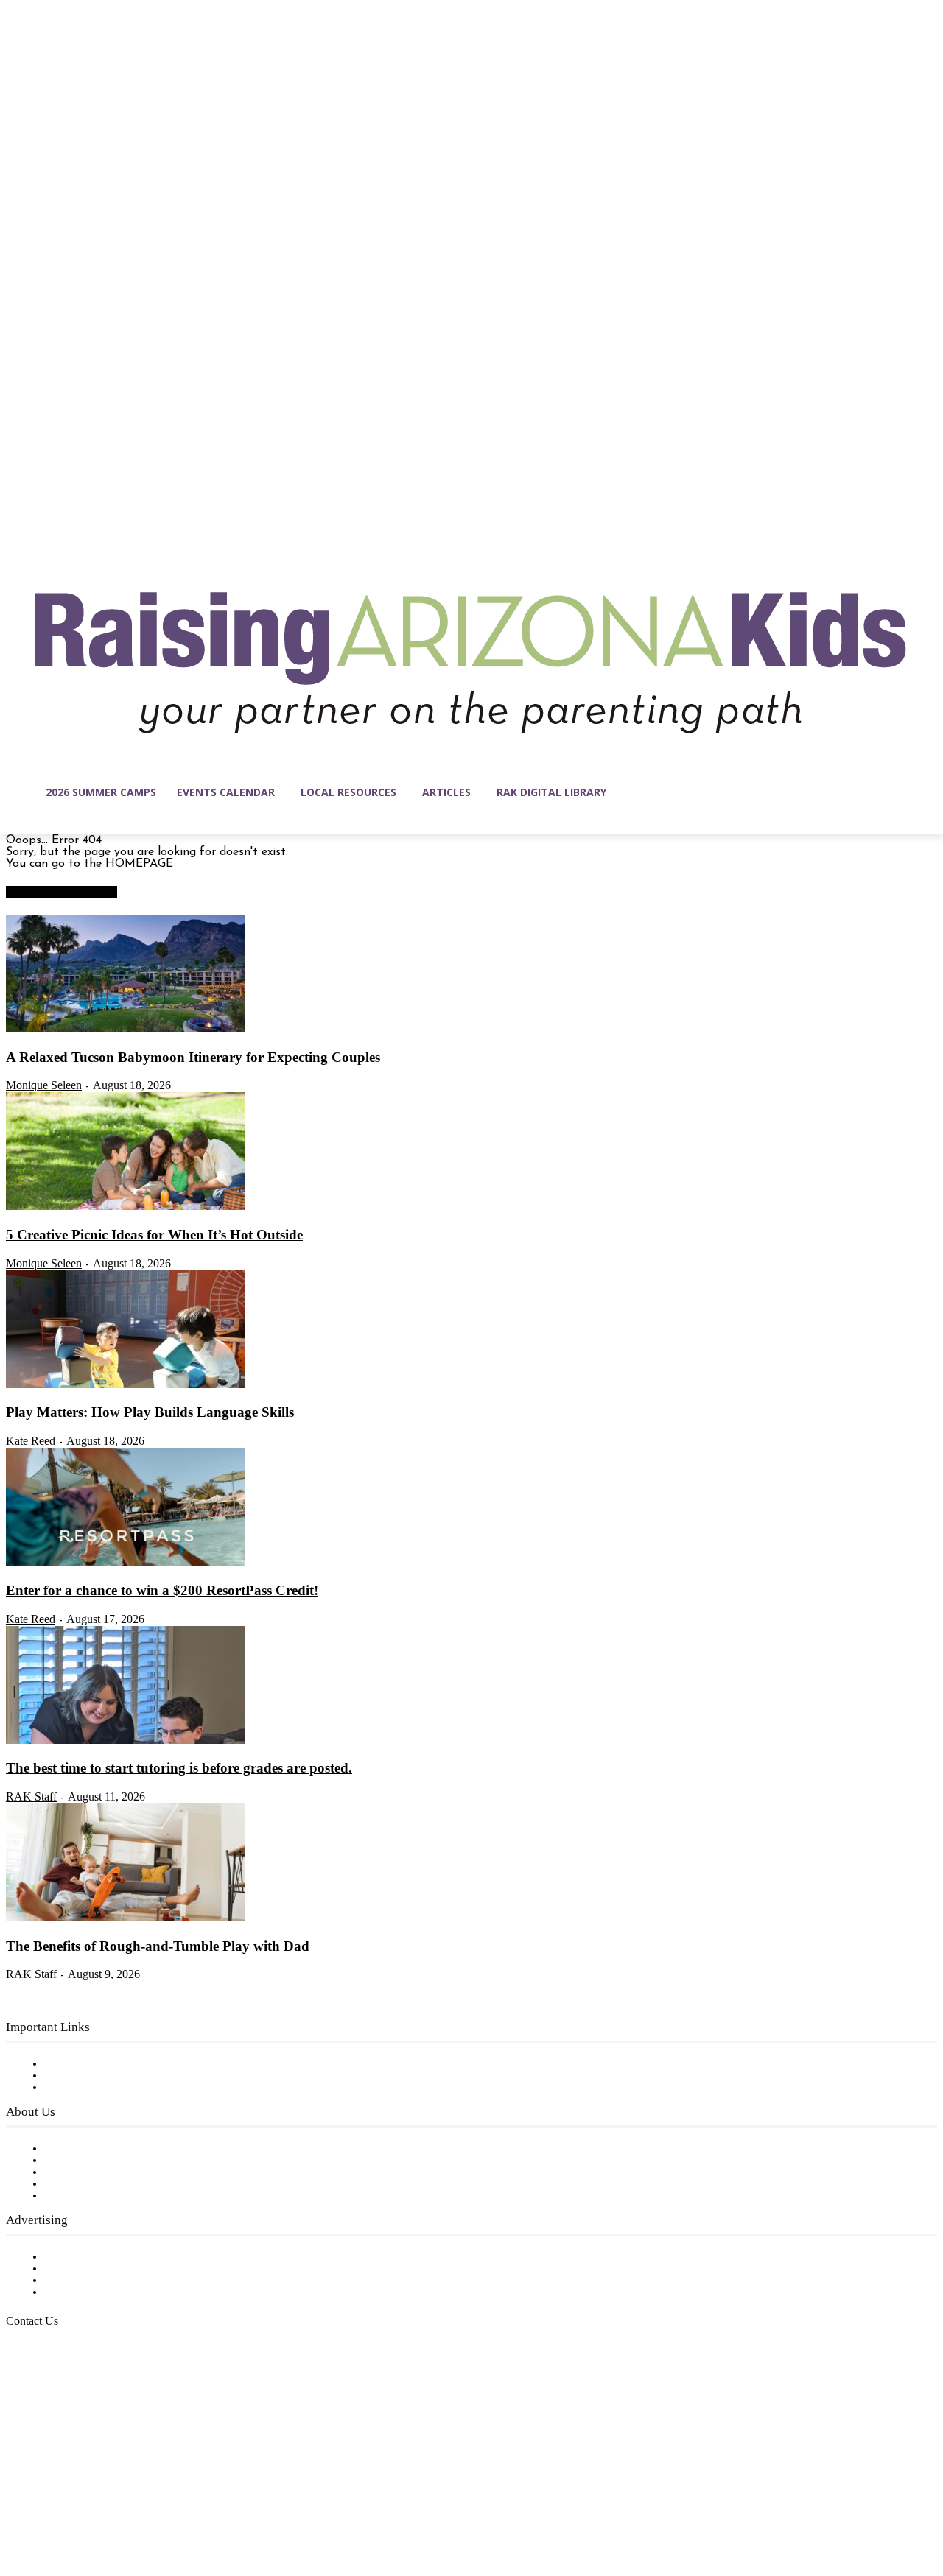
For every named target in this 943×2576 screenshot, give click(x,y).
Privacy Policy (81, 2088)
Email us (59, 2396)
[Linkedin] (80, 2506)
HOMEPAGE (139, 864)
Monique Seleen (44, 1085)
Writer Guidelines (90, 2184)
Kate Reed (31, 1441)
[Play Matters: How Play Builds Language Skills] (125, 1385)
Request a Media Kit (99, 2269)
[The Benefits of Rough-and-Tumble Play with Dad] (125, 1918)
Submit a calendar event (110, 2196)
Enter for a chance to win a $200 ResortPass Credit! (162, 1590)
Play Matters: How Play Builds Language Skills (150, 1412)
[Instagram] (49, 2506)
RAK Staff (31, 1796)
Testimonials (77, 2257)
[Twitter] (141, 2506)
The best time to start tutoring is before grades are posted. (179, 1768)
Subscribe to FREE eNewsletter (129, 2064)
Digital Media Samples (105, 2281)
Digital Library (84, 2076)
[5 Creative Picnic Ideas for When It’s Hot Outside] (125, 1207)
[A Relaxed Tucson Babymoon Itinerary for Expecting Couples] (125, 1030)
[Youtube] (172, 2506)
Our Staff (70, 2149)
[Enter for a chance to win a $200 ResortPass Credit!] (125, 1563)
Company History (92, 2161)
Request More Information (116, 2292)
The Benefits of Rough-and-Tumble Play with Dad (158, 1946)
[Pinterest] (111, 2506)
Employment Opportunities (118, 2172)
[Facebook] (18, 2506)
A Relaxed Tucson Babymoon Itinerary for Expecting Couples (193, 1057)
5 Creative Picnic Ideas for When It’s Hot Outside (154, 1235)
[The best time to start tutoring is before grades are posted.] (125, 1741)
